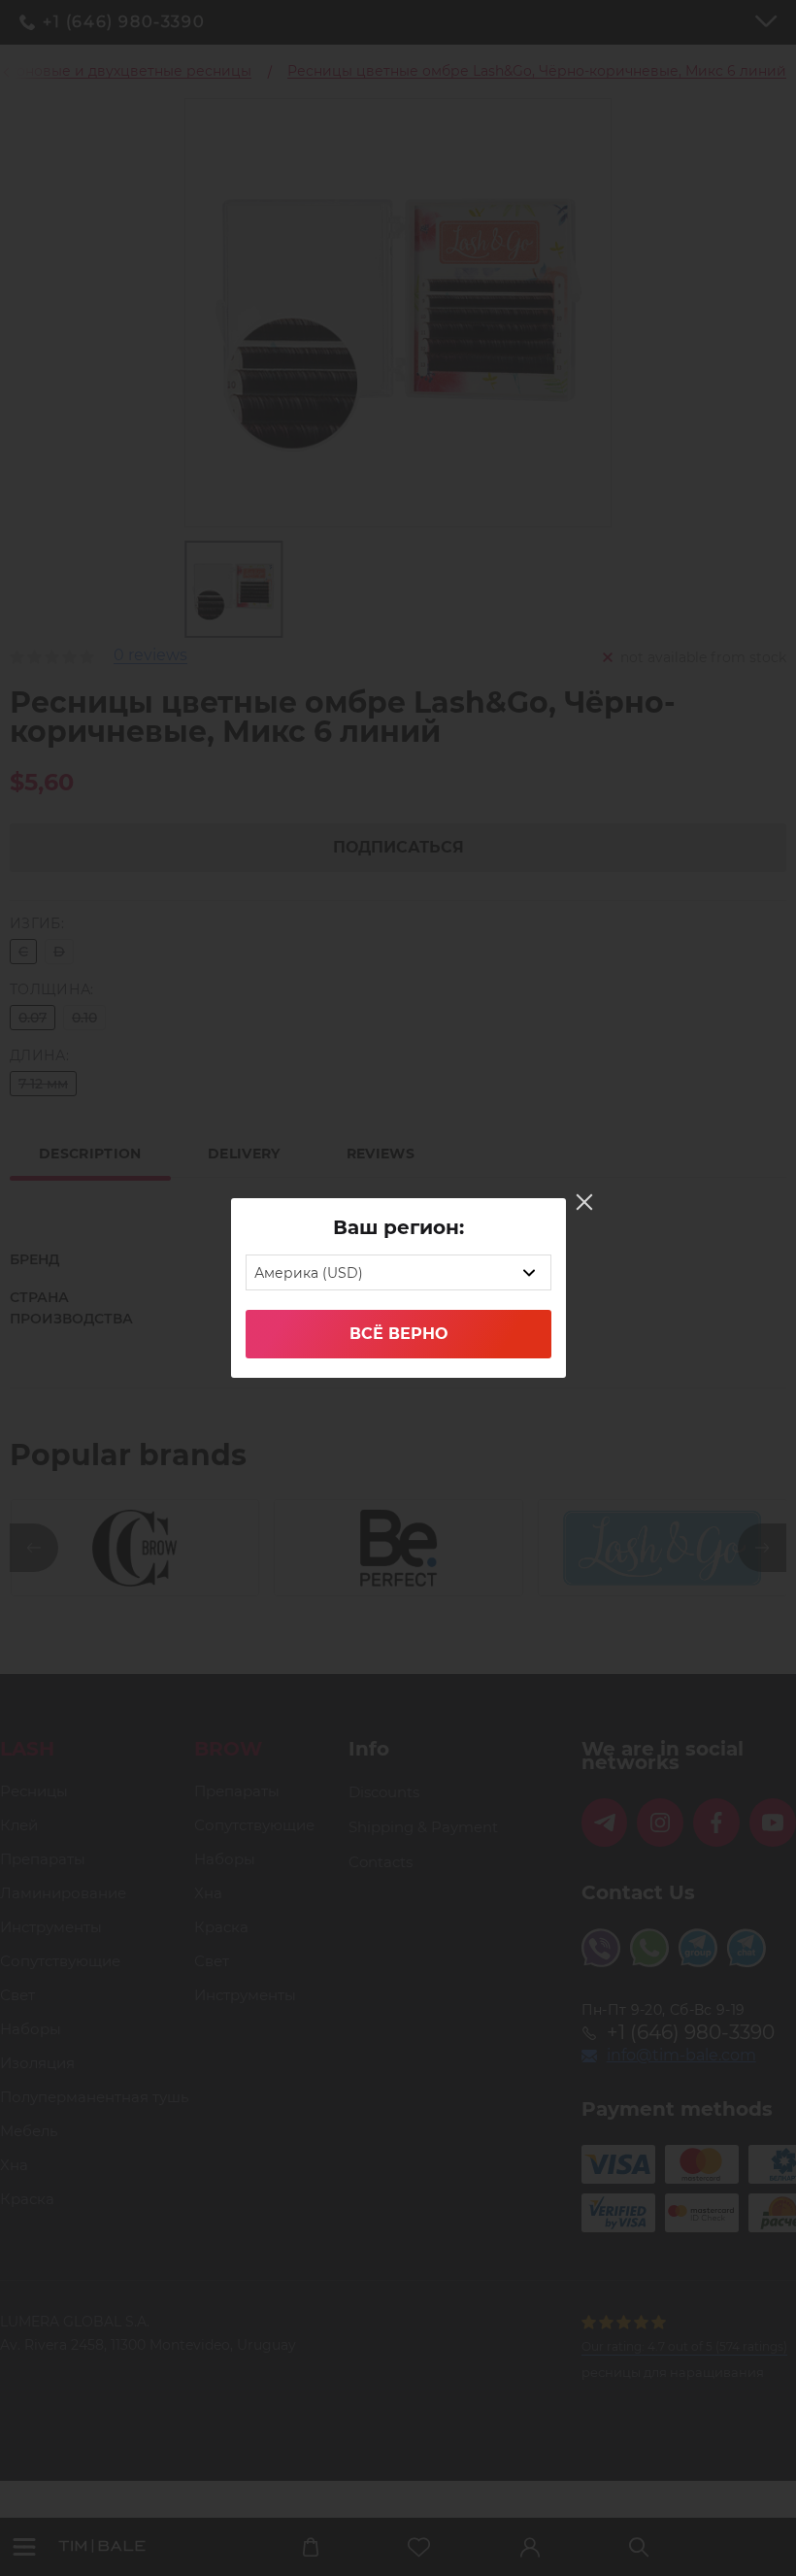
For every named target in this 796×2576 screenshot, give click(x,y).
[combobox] (398, 1272)
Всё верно (398, 1334)
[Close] (584, 1202)
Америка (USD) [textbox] (309, 1273)
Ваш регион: (398, 1227)
